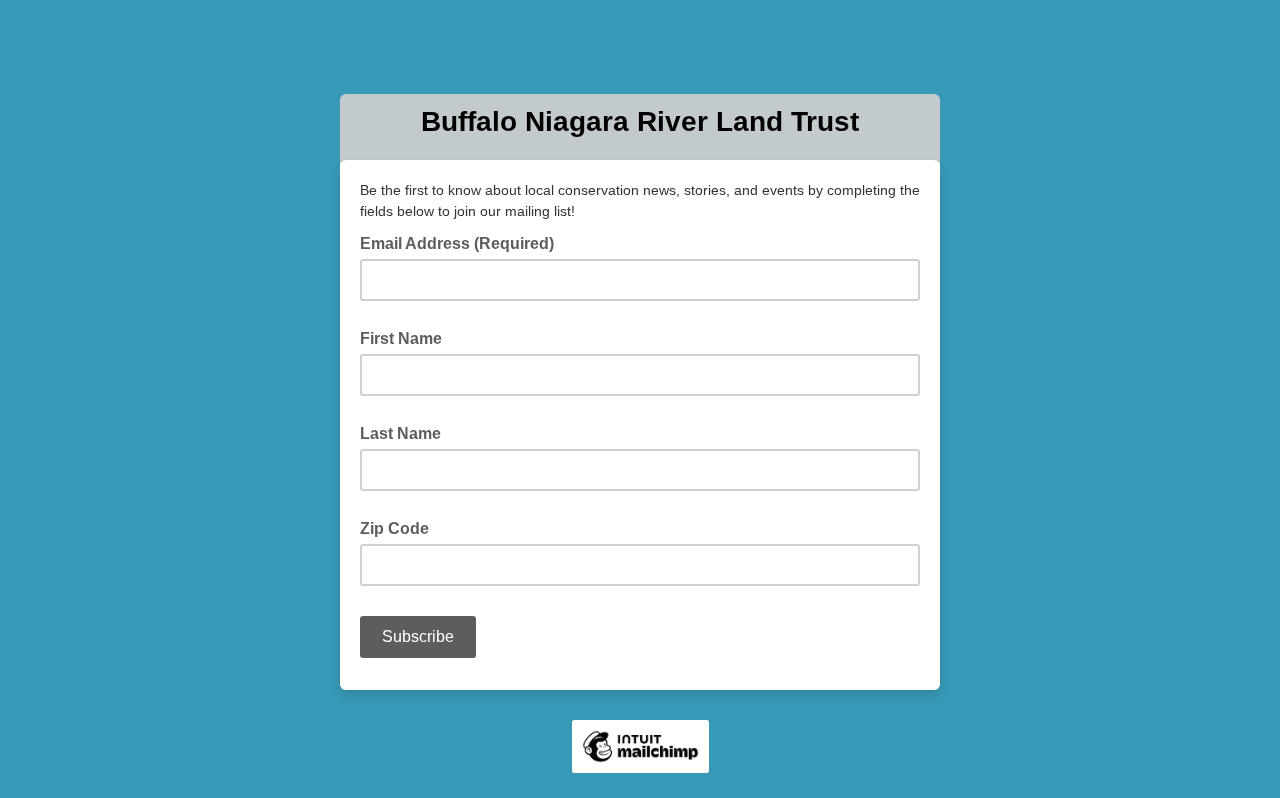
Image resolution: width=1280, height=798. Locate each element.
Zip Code (394, 528)
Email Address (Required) (463, 242)
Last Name (400, 433)
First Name (401, 338)
